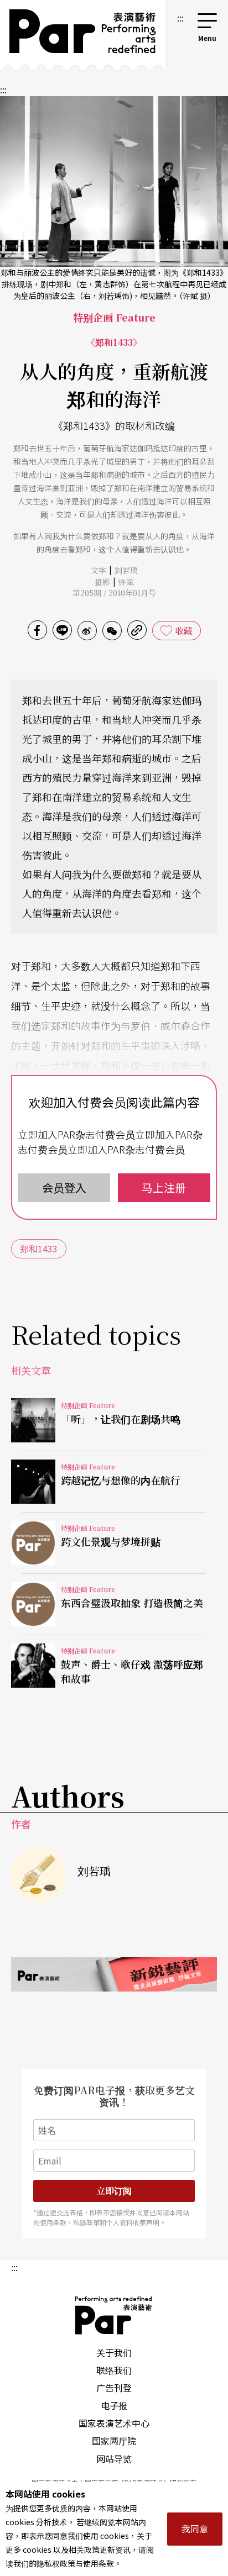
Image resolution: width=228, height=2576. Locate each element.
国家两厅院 (114, 2441)
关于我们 (114, 2352)
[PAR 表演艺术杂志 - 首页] (83, 35)
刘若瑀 (126, 570)
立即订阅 (114, 2191)
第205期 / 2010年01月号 (114, 593)
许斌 (126, 582)
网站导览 (114, 2458)
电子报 (114, 2405)
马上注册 (164, 1187)
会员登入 (64, 1187)
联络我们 (114, 2370)
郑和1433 (39, 1249)
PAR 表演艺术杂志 (114, 2315)
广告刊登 (114, 2388)
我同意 (195, 2528)
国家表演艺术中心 (114, 2423)
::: (180, 18)
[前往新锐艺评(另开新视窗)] (114, 1974)
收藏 (184, 630)
